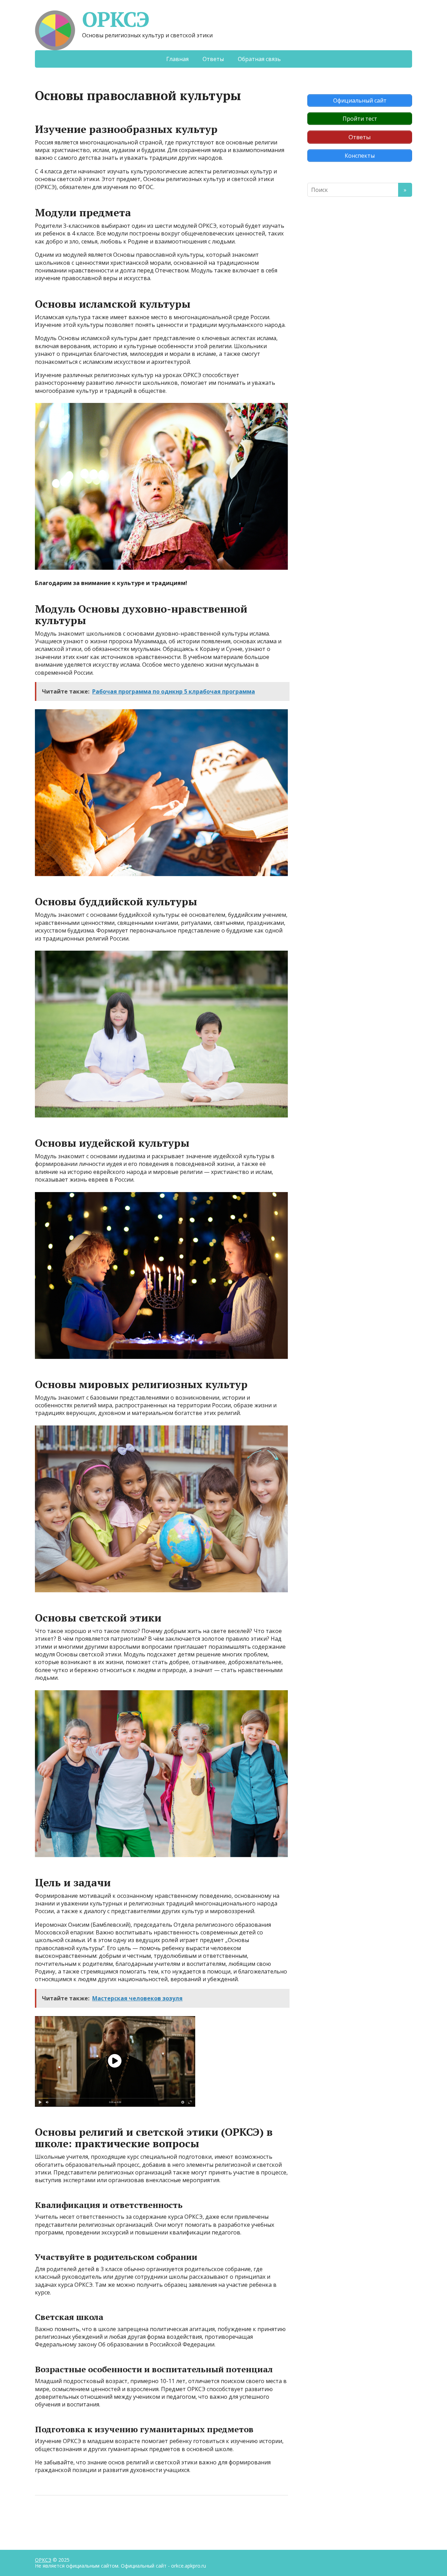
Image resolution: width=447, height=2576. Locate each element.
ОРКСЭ (116, 19)
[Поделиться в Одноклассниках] (77, 2518)
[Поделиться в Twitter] (112, 2518)
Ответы (213, 59)
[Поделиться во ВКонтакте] (59, 2518)
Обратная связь (259, 59)
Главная (177, 59)
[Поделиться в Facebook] (42, 2518)
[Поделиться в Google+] (94, 2518)
